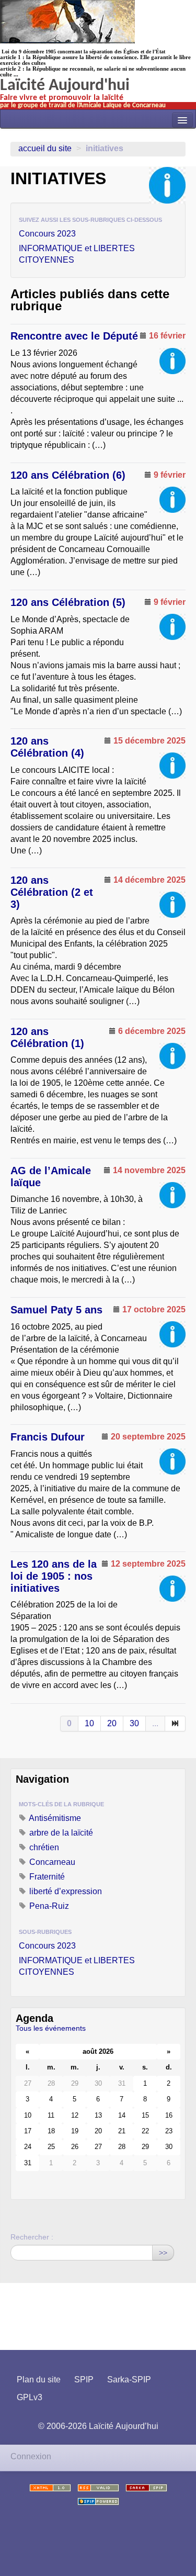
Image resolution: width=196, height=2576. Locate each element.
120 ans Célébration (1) (47, 1037)
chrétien (43, 1847)
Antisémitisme (54, 1818)
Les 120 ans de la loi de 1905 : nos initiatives (54, 1576)
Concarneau (51, 1862)
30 (134, 1723)
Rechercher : (32, 2237)
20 (112, 1723)
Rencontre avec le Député (74, 336)
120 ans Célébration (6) (68, 475)
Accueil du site (45, 148)
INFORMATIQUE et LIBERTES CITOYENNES (77, 254)
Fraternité (46, 1877)
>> (163, 2253)
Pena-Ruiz (48, 1906)
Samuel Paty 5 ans (56, 1310)
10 (89, 1723)
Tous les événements (51, 2028)
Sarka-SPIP (129, 2380)
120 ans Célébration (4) (47, 747)
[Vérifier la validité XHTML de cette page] (50, 2488)
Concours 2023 (47, 234)
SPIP (84, 2380)
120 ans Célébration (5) (68, 602)
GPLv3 (30, 2397)
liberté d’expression (65, 1891)
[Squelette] (146, 2488)
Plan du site (39, 2380)
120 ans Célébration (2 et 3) (52, 892)
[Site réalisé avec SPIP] (98, 2501)
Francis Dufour (48, 1437)
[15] (175, 1724)
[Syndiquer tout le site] (98, 2488)
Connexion (31, 2456)
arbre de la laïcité (60, 1833)
